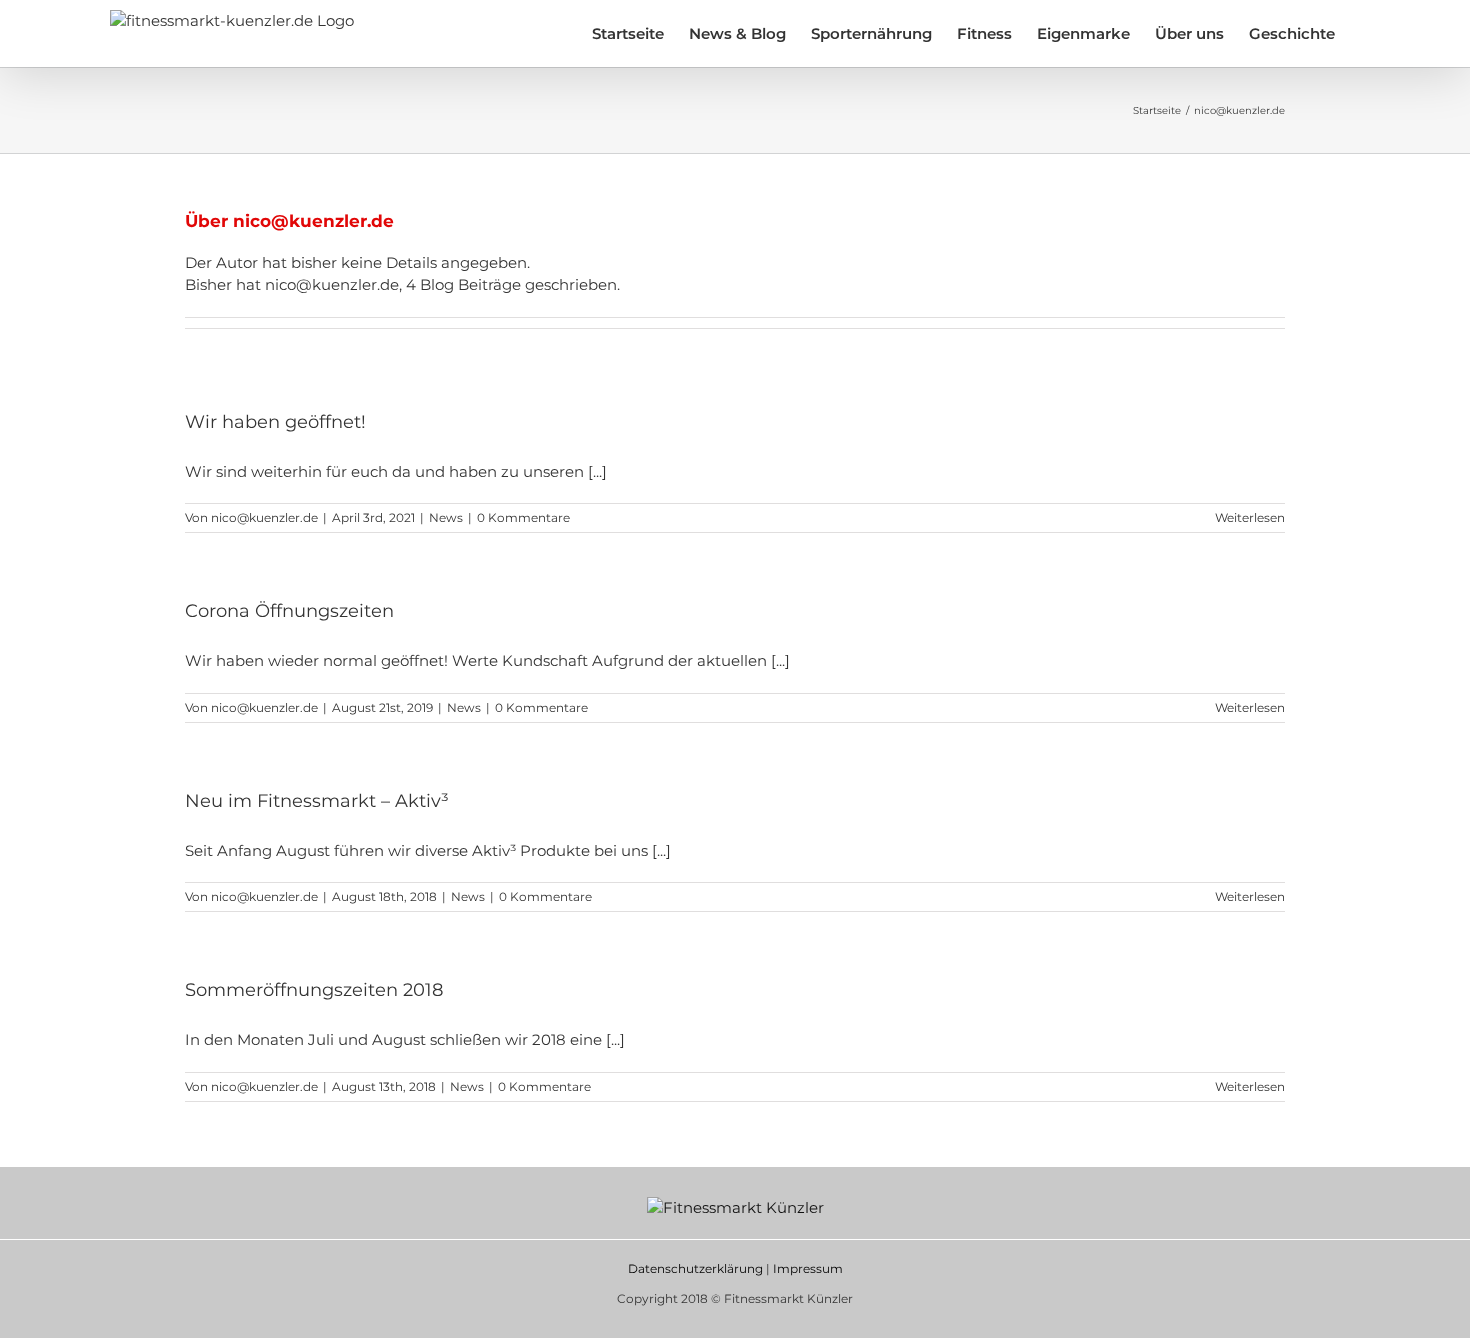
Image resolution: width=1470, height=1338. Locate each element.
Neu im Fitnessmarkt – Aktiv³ (317, 801)
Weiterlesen (1250, 517)
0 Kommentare (523, 517)
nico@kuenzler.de (264, 517)
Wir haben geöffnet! (275, 422)
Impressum (808, 1268)
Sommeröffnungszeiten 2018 (314, 990)
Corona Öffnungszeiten (289, 611)
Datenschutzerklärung (695, 1268)
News (446, 517)
